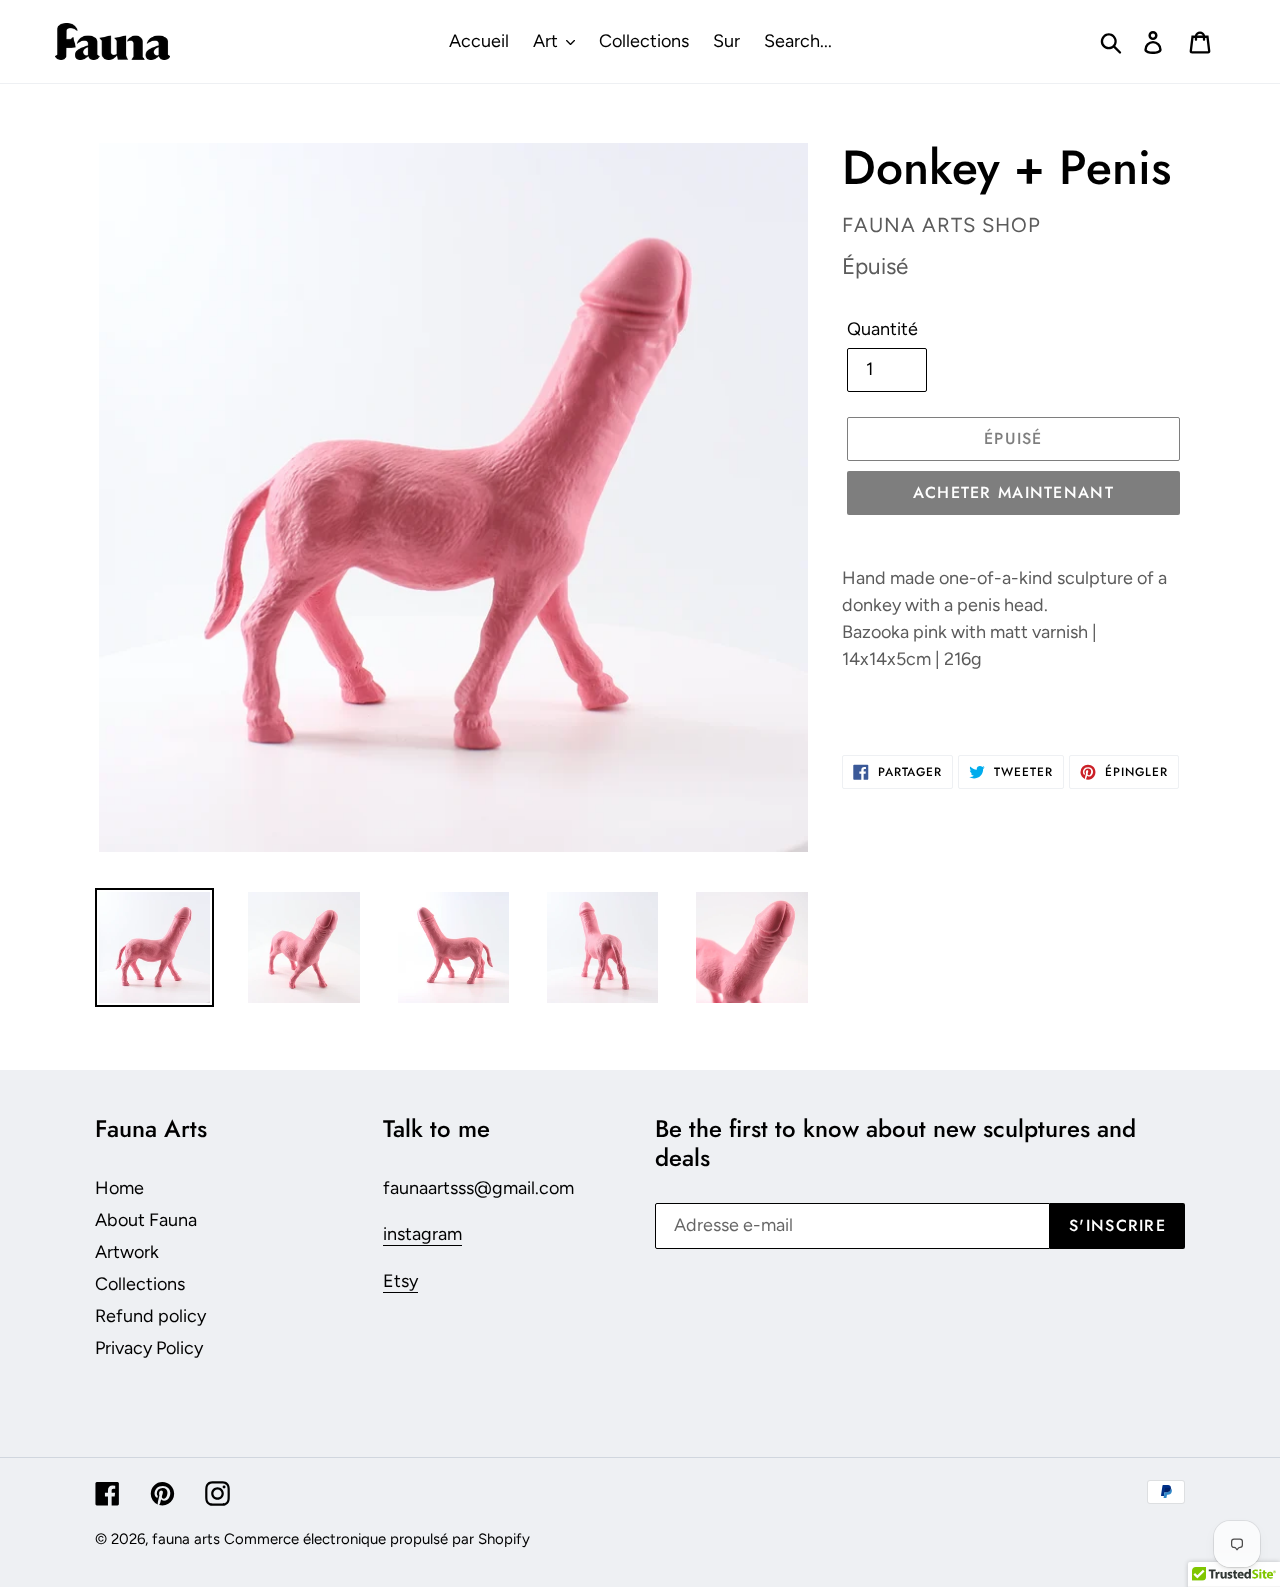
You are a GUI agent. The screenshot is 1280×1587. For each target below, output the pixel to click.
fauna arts (186, 1539)
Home (119, 1188)
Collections (140, 1284)
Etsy (400, 1281)
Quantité (882, 329)
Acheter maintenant (1013, 492)
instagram (422, 1234)
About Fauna (146, 1220)
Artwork (127, 1252)
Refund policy (150, 1316)
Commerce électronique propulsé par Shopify (377, 1539)
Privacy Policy (149, 1348)
